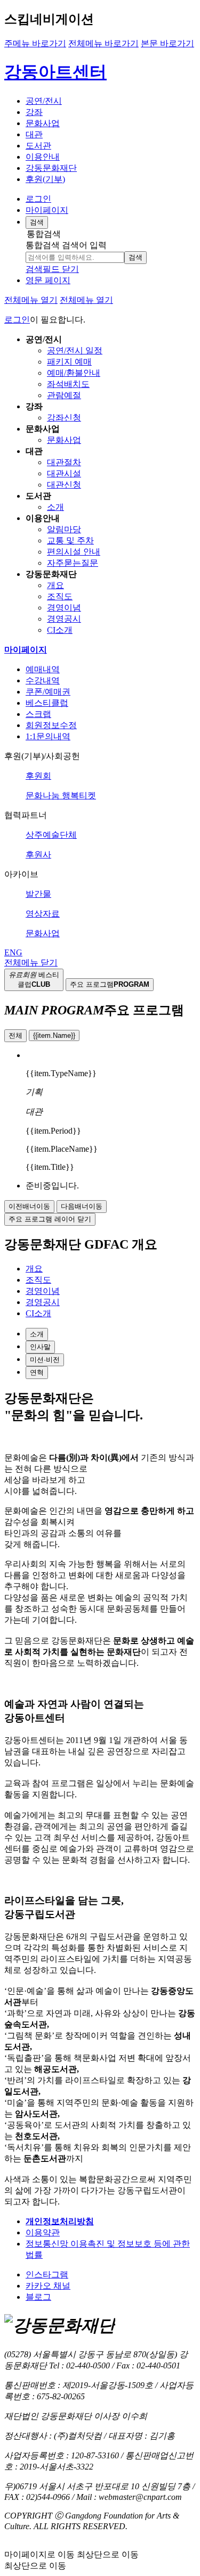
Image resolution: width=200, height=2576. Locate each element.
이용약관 (43, 2232)
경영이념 (64, 608)
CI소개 (60, 630)
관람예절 (64, 395)
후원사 (38, 854)
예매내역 (43, 669)
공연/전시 (44, 101)
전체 (15, 1035)
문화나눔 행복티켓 (61, 795)
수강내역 (43, 680)
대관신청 (64, 485)
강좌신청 (64, 418)
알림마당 (64, 529)
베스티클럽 (47, 703)
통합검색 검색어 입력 (66, 245)
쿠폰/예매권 (48, 692)
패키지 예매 (69, 362)
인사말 (40, 1347)
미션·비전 (45, 1360)
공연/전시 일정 (75, 350)
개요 (55, 585)
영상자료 (43, 914)
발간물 (38, 894)
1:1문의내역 (48, 736)
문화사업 (43, 123)
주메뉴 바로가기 (35, 43)
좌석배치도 (68, 384)
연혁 (37, 1372)
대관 (34, 134)
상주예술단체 (51, 835)
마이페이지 (47, 210)
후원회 (38, 776)
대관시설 (64, 473)
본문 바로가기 (167, 43)
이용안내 (43, 157)
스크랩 (38, 714)
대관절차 (64, 462)
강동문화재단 (51, 168)
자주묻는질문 (73, 563)
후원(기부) (45, 179)
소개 (55, 507)
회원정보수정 (51, 725)
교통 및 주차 (70, 540)
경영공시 (64, 619)
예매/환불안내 (74, 373)
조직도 (60, 596)
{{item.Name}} (54, 1035)
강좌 (34, 112)
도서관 (38, 146)
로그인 (38, 199)
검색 (135, 257)
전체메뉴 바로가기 (103, 43)
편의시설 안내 (74, 552)
